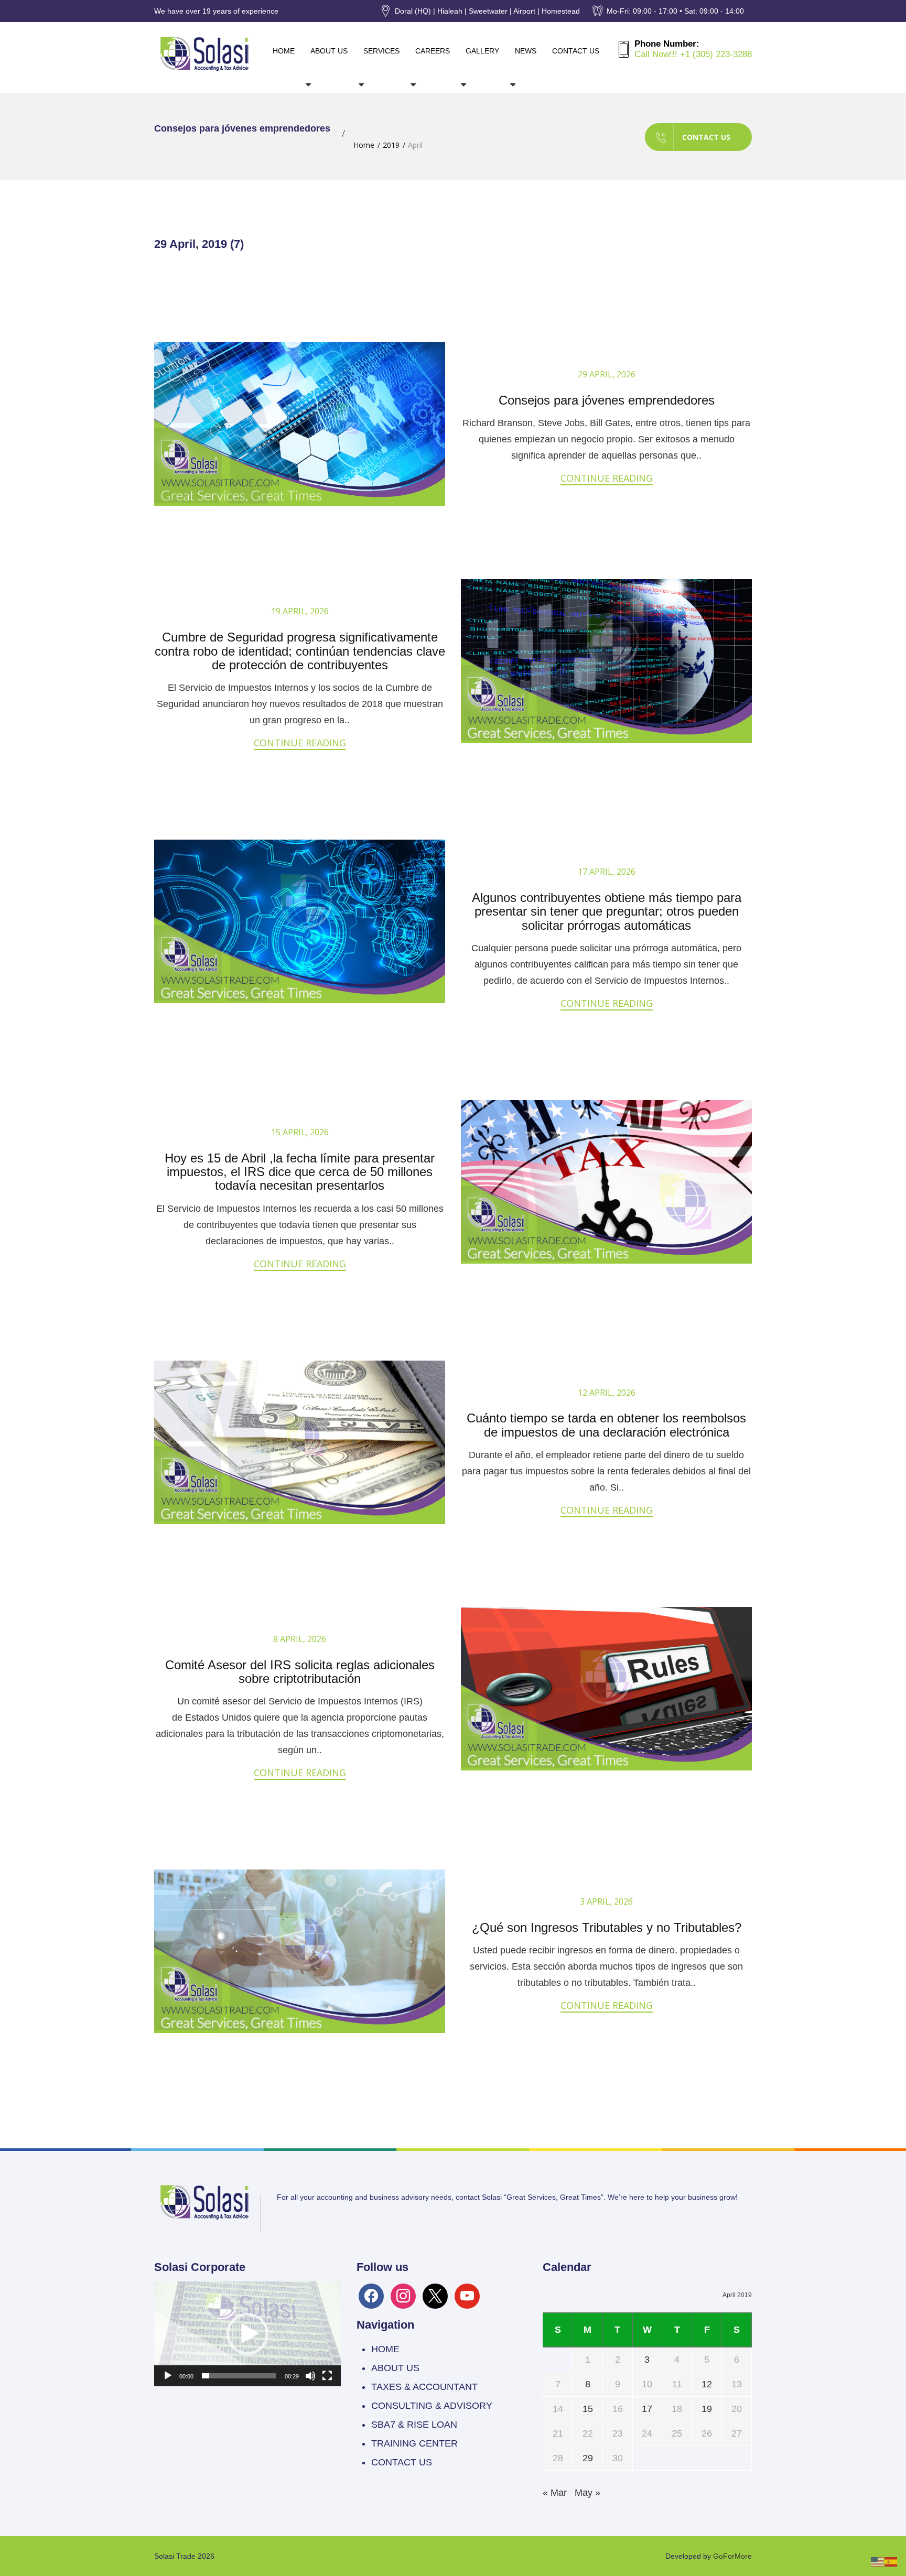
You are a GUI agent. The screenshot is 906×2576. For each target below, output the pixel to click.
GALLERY (482, 51)
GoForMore (732, 2556)
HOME (284, 51)
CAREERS (433, 51)
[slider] (239, 2376)
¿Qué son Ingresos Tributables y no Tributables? (607, 1927)
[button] (247, 2334)
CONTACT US (576, 51)
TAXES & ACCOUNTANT (424, 2387)
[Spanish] (891, 2561)
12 (707, 2384)
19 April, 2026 (300, 611)
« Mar (555, 2493)
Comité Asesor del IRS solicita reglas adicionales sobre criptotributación (300, 1672)
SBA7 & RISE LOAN (414, 2425)
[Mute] (310, 2376)
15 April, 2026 (300, 1132)
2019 (391, 145)
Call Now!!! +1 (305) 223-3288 (693, 54)
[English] (878, 2561)
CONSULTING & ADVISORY (432, 2406)
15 (588, 2409)
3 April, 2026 (606, 1901)
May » (587, 2493)
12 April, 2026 (607, 1393)
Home (364, 145)
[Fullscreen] (327, 2376)
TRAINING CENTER (414, 2443)
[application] (247, 2334)
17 (647, 2409)
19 (707, 2409)
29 (588, 2458)
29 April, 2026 (607, 374)
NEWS (526, 51)
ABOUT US (329, 51)
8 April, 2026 (300, 1639)
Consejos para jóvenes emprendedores (607, 400)
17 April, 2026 (607, 872)
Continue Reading (607, 478)
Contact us (706, 137)
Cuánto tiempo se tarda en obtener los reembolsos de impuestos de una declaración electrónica (606, 1425)
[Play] (168, 2376)
